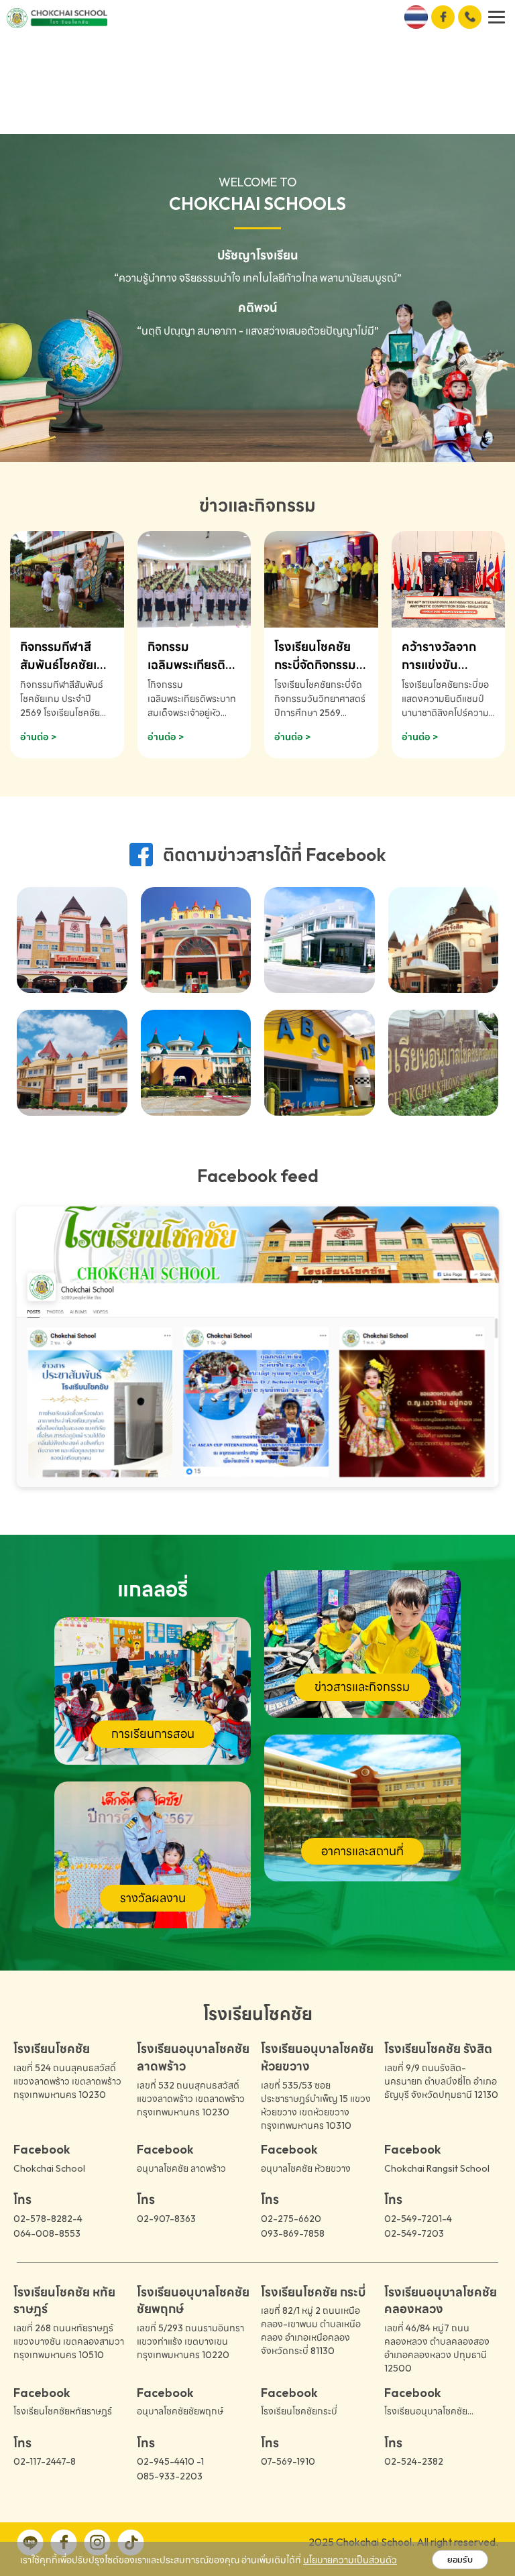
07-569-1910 (288, 2461)
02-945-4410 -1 (170, 2461)
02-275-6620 (291, 2219)
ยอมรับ (460, 2560)
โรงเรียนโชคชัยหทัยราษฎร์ (63, 2411)
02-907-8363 (166, 2219)
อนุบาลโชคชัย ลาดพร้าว (181, 2168)
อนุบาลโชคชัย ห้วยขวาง (306, 2168)
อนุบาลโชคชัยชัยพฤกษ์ (180, 2411)
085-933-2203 (170, 2476)
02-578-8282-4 (48, 2219)
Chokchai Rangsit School (437, 2168)
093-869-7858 (293, 2233)
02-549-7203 (414, 2233)
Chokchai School (49, 2168)
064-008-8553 (47, 2233)
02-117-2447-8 (45, 2461)
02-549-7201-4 (418, 2219)
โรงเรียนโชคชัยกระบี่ (299, 2411)
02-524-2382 (414, 2461)
